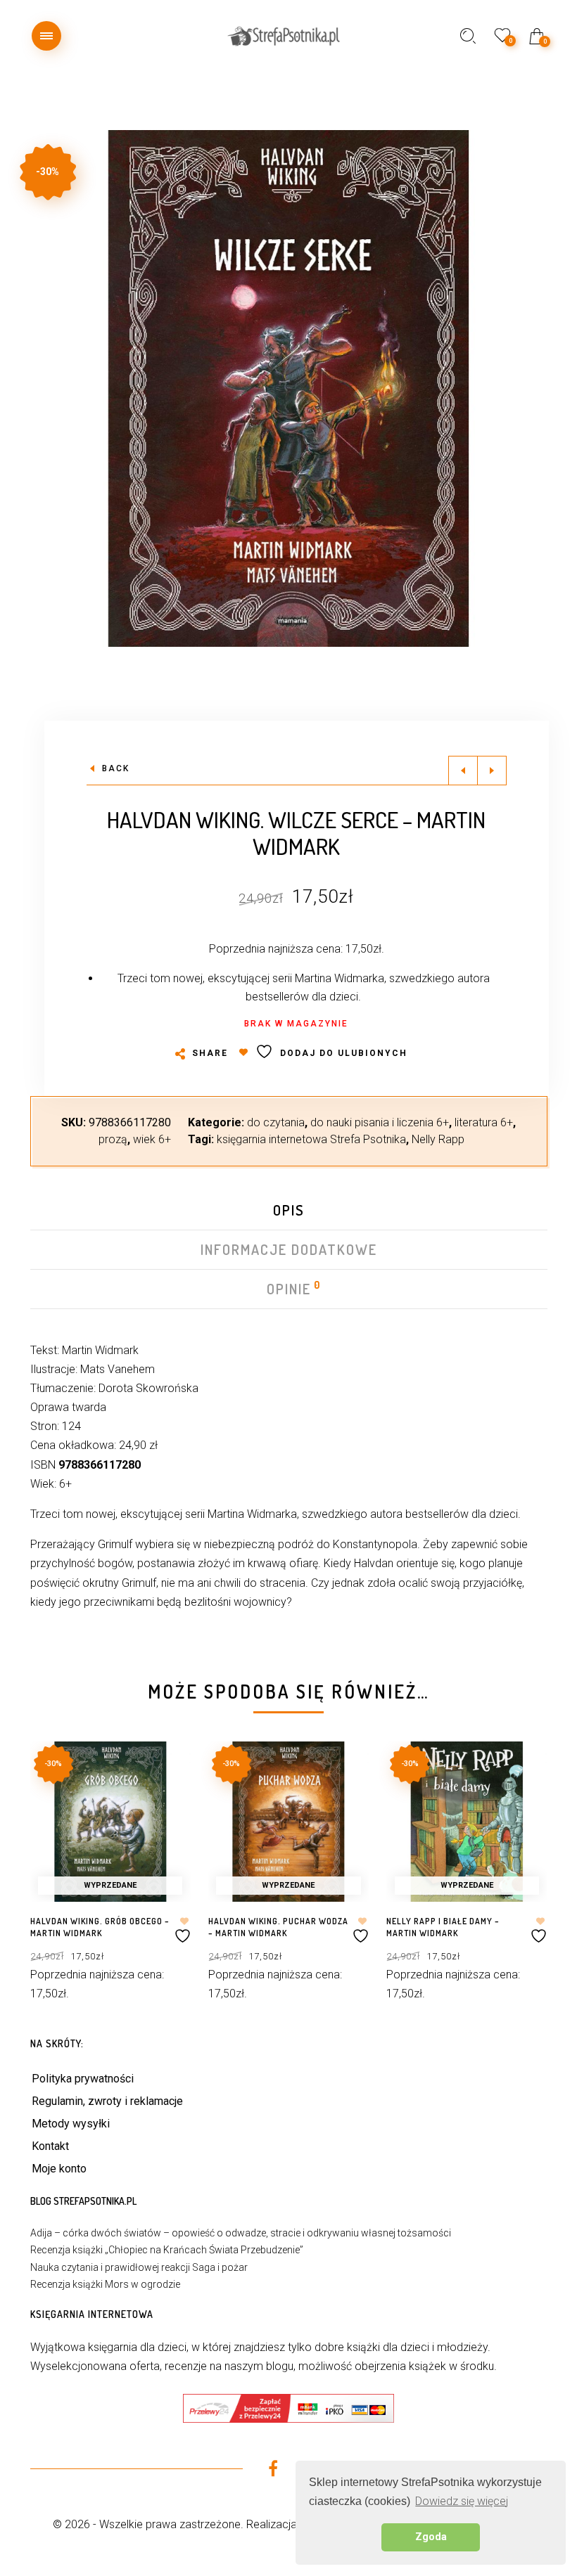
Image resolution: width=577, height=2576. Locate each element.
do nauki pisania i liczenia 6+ (380, 1122)
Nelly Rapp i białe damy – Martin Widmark (443, 1927)
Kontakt (50, 2146)
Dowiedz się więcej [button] (462, 2501)
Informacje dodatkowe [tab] (289, 1249)
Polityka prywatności (83, 2079)
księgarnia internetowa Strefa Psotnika (311, 1139)
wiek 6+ (152, 1139)
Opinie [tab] (290, 1289)
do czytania (276, 1122)
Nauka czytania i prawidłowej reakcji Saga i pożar (139, 2267)
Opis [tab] (289, 1210)
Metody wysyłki (71, 2124)
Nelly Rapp (438, 1139)
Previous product (463, 771)
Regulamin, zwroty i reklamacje (107, 2101)
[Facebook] (273, 2471)
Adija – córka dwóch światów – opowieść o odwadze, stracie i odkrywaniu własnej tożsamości (241, 2233)
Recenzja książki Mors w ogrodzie (105, 2284)
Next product (492, 771)
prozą (113, 1139)
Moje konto (59, 2169)
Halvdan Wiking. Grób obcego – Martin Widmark (100, 1927)
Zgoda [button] (431, 2537)
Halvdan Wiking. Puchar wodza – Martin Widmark (278, 1927)
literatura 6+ (484, 1122)
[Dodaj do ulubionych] (184, 1930)
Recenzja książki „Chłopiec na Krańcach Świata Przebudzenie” (167, 2250)
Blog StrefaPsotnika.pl (83, 2201)
